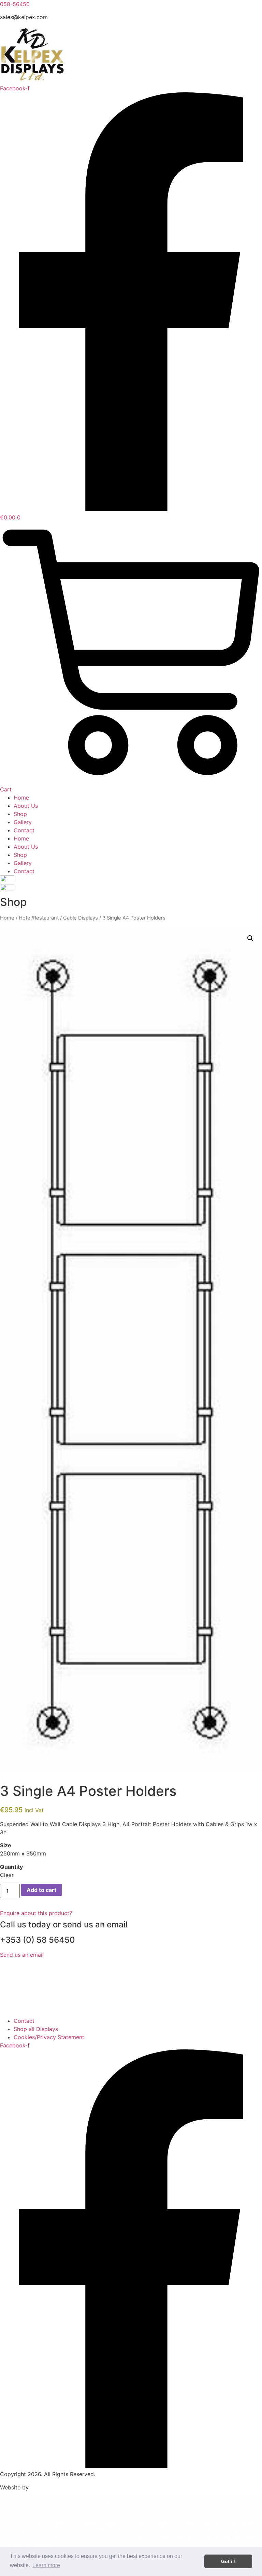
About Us (26, 806)
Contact (24, 830)
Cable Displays (81, 918)
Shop (20, 814)
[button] (250, 938)
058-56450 (15, 4)
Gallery (23, 822)
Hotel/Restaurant (39, 918)
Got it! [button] (228, 2561)
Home (21, 798)
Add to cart (41, 1890)
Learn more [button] (46, 2565)
